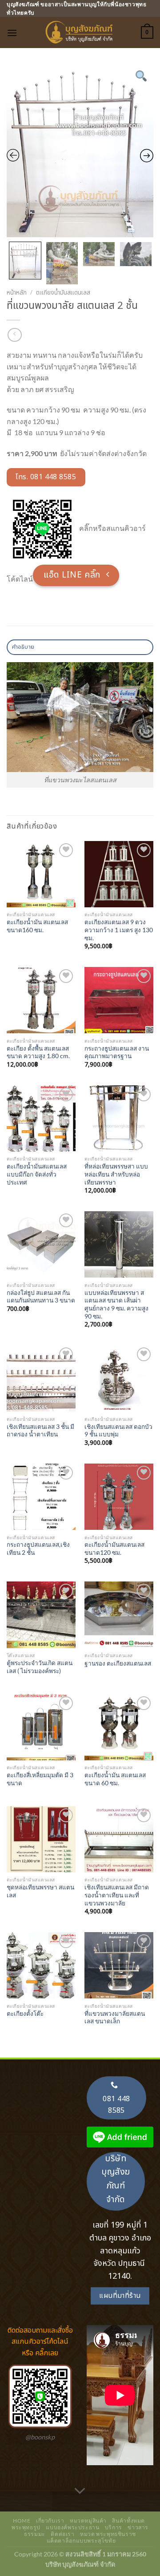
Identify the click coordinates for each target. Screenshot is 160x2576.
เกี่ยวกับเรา (50, 2521)
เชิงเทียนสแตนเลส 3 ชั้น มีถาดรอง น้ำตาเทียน (40, 1431)
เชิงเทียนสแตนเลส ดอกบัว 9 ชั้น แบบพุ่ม (118, 1431)
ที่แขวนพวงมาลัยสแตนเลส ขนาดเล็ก (115, 2018)
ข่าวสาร (138, 2527)
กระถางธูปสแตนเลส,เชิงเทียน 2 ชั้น (38, 1549)
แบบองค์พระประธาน (72, 2527)
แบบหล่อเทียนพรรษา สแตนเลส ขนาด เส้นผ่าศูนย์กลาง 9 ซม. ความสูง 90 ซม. (116, 1304)
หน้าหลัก (17, 293)
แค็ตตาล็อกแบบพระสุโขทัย (81, 2541)
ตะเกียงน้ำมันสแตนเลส (63, 293)
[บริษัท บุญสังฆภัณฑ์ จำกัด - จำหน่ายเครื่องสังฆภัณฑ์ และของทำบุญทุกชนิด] (80, 32)
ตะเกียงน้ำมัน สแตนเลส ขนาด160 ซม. (37, 926)
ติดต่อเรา (62, 2534)
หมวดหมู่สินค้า (88, 2521)
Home (22, 2521)
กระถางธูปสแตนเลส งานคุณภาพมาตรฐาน (117, 1052)
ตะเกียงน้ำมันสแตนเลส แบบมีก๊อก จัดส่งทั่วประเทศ (37, 1174)
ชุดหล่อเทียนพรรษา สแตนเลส (40, 1891)
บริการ (114, 2527)
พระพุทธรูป (26, 2527)
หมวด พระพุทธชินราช (108, 2534)
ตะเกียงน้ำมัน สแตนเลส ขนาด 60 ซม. (115, 1779)
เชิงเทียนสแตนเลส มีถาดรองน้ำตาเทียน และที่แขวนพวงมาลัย (117, 1895)
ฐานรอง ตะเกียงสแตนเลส (118, 1663)
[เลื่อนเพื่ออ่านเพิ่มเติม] (80, 2491)
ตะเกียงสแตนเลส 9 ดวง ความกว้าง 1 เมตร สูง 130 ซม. (119, 930)
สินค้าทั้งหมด (128, 2521)
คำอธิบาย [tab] (23, 647)
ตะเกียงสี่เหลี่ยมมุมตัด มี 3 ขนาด (40, 1779)
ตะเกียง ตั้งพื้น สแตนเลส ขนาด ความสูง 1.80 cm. (38, 1052)
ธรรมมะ (35, 2534)
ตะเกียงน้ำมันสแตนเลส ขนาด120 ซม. (114, 1549)
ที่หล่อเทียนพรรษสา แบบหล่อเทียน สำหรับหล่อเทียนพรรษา (116, 1174)
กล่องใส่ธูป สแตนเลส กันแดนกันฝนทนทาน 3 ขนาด (41, 1297)
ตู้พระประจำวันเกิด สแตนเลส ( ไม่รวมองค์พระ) (40, 1667)
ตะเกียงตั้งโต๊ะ (25, 2014)
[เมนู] (12, 33)
